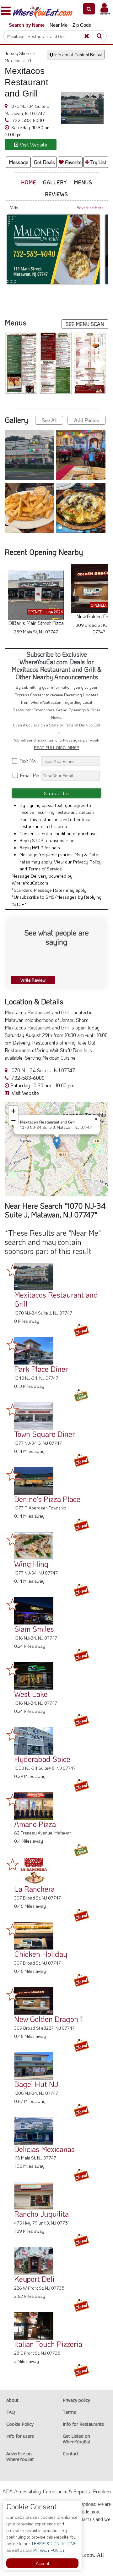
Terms (69, 2412)
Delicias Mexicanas (44, 2149)
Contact (71, 2454)
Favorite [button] (73, 162)
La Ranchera (34, 1889)
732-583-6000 (27, 120)
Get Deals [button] (44, 162)
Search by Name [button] (27, 25)
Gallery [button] (55, 182)
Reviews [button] (56, 194)
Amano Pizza (35, 1824)
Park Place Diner (41, 1369)
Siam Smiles (34, 1629)
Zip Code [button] (82, 25)
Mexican (15, 61)
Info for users (20, 2436)
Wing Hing (31, 1564)
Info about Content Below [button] (78, 55)
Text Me (29, 761)
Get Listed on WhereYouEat (77, 2439)
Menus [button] (83, 182)
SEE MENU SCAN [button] (85, 324)
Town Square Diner (45, 1434)
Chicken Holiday (41, 1954)
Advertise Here (90, 207)
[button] (89, 9)
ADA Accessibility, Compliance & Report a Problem (57, 2491)
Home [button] (29, 182)
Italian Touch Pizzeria (48, 2344)
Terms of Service (45, 869)
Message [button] (19, 162)
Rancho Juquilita (41, 2214)
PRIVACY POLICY (48, 2550)
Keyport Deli (34, 2279)
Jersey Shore (20, 53)
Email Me (29, 775)
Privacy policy (76, 2400)
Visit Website (25, 1093)
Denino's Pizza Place (47, 1499)
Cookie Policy (20, 2424)
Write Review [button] (33, 980)
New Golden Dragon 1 (48, 2019)
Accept (43, 2563)
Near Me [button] (59, 25)
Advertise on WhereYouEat (20, 2456)
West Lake (31, 1694)
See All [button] (49, 420)
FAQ (11, 2412)
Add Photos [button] (87, 420)
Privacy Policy (87, 862)
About (12, 2400)
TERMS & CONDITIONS (53, 2543)
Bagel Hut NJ (36, 2084)
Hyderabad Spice (42, 1759)
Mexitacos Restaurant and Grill (56, 1299)
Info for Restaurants (83, 2424)
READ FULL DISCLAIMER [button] (57, 747)
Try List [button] (98, 162)
